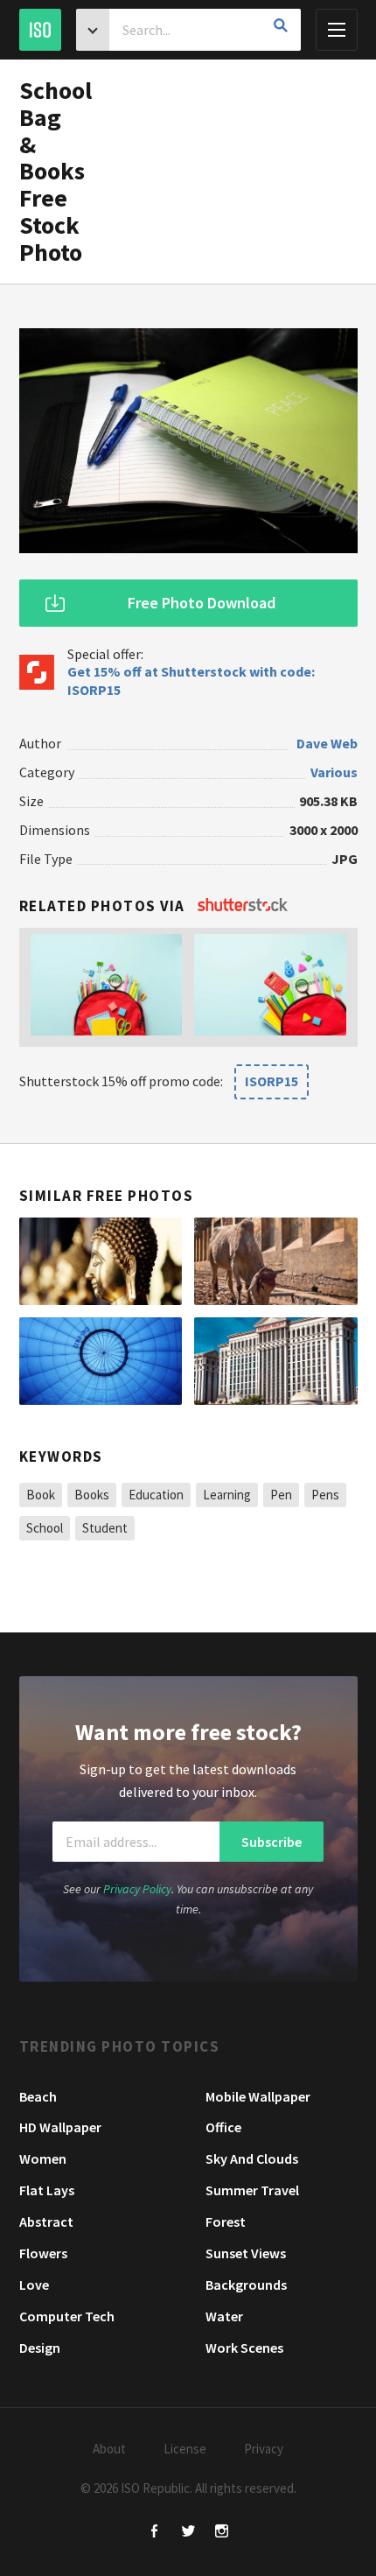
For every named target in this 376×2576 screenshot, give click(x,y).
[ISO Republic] (40, 30)
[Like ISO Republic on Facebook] (155, 2533)
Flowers (43, 2253)
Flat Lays (47, 2190)
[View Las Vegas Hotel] (276, 1361)
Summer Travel (252, 2190)
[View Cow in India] (276, 1261)
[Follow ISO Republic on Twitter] (188, 2533)
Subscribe (272, 1842)
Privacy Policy (137, 1889)
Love (34, 2285)
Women (43, 2158)
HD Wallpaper (60, 2127)
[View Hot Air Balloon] (101, 1361)
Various (334, 772)
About (109, 2449)
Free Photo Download (202, 603)
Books (92, 1495)
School (45, 1528)
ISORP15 (272, 1081)
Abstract (46, 2222)
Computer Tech (67, 2316)
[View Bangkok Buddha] (101, 1261)
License (185, 2449)
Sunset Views (246, 2253)
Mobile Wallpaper (258, 2096)
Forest (226, 2222)
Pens (325, 1495)
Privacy (264, 2449)
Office (223, 2127)
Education (156, 1495)
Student (105, 1528)
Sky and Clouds (252, 2158)
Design (40, 2348)
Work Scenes (244, 2348)
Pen (281, 1495)
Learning (227, 1495)
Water (224, 2316)
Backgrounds (246, 2285)
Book (41, 1495)
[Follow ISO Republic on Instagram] (222, 2533)
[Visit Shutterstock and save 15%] (243, 906)
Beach (38, 2096)
